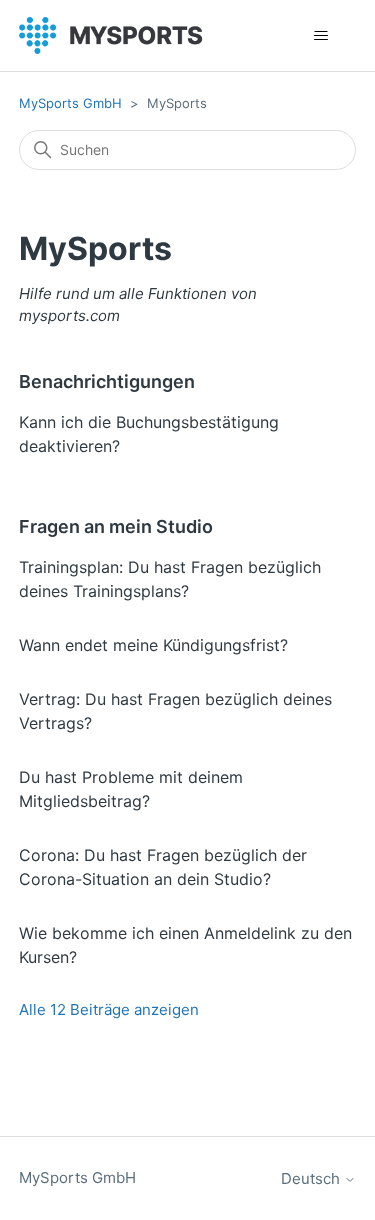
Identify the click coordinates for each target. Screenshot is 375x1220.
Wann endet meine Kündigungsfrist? (153, 645)
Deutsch (312, 1178)
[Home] (111, 35)
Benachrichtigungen (107, 381)
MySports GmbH (70, 103)
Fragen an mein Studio (116, 526)
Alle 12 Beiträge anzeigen (109, 1009)
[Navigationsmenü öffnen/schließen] (320, 36)
